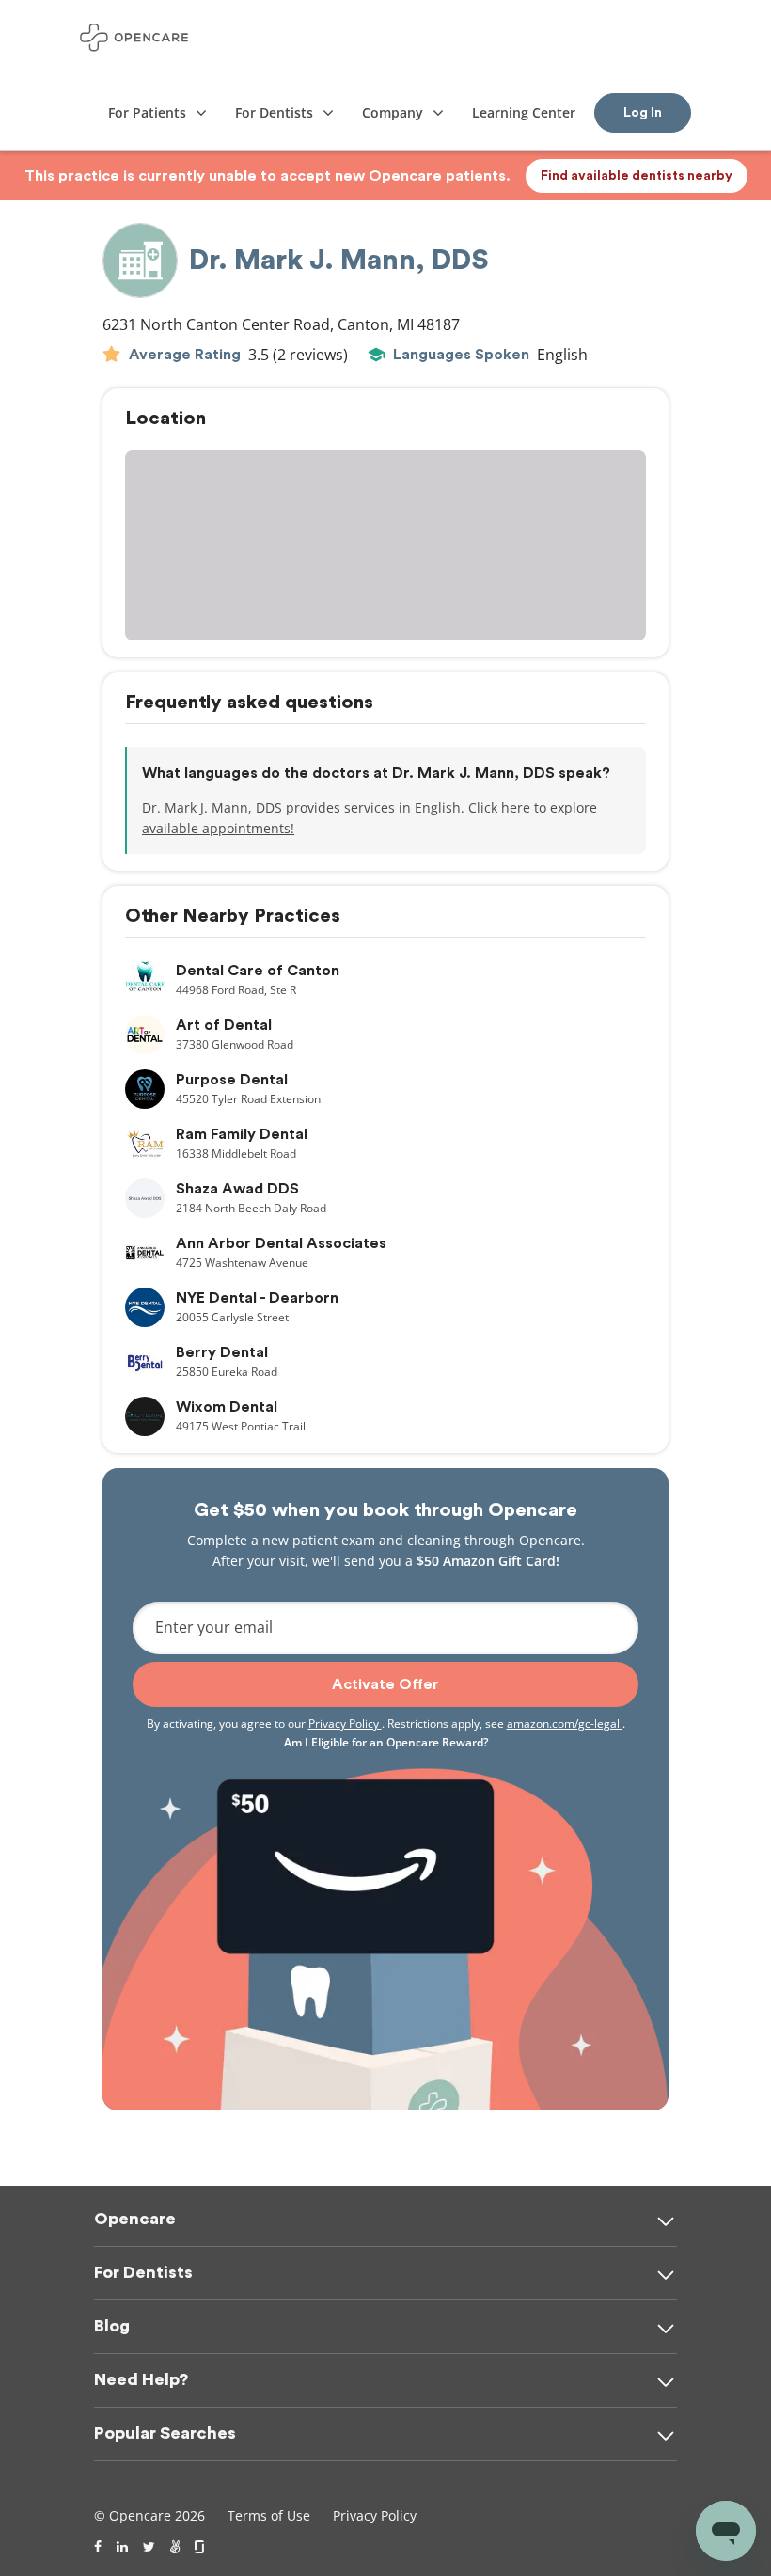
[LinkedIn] (122, 2547)
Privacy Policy (345, 1723)
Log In (643, 113)
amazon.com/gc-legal (565, 1723)
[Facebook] (98, 2547)
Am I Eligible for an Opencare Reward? (386, 1742)
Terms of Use (269, 2515)
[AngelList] (175, 2547)
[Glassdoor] (201, 2547)
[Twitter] (149, 2547)
